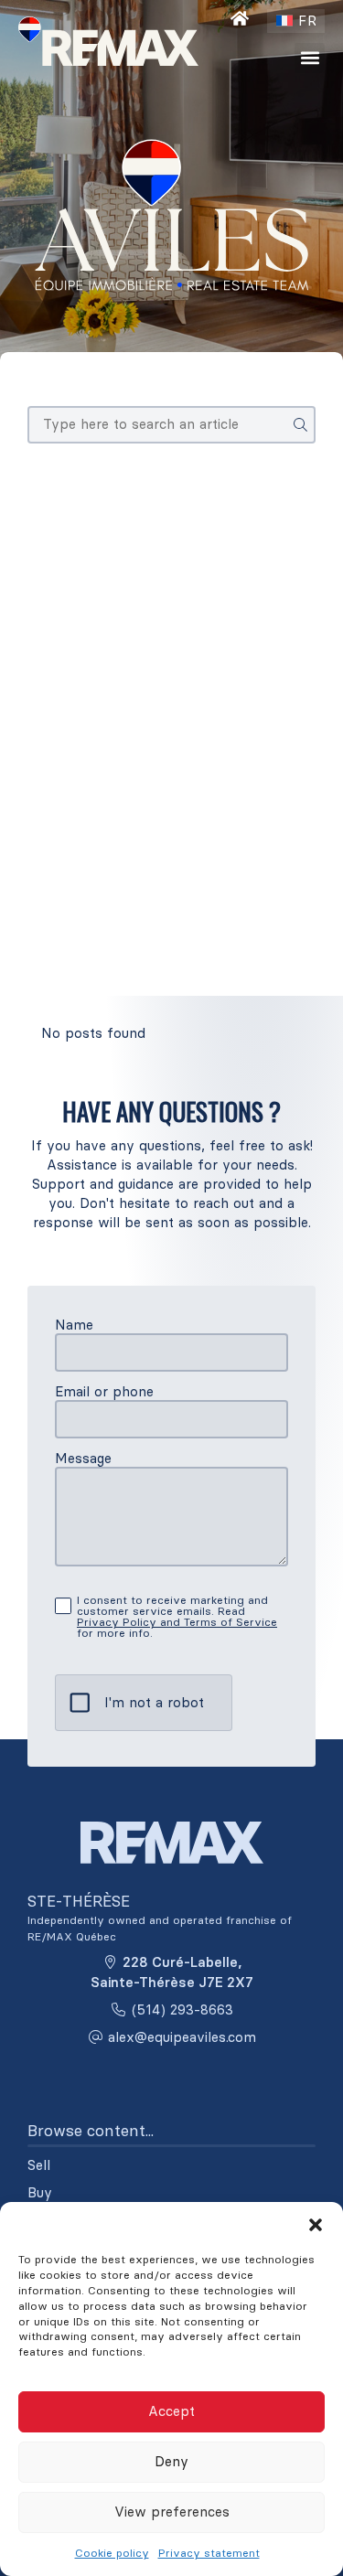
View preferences (172, 2512)
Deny (171, 2461)
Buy (40, 2193)
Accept (171, 2411)
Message (83, 1458)
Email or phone (104, 1391)
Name (74, 1325)
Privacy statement (209, 2553)
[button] (316, 2225)
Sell (39, 2165)
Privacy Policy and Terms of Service (177, 1622)
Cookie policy (112, 2553)
